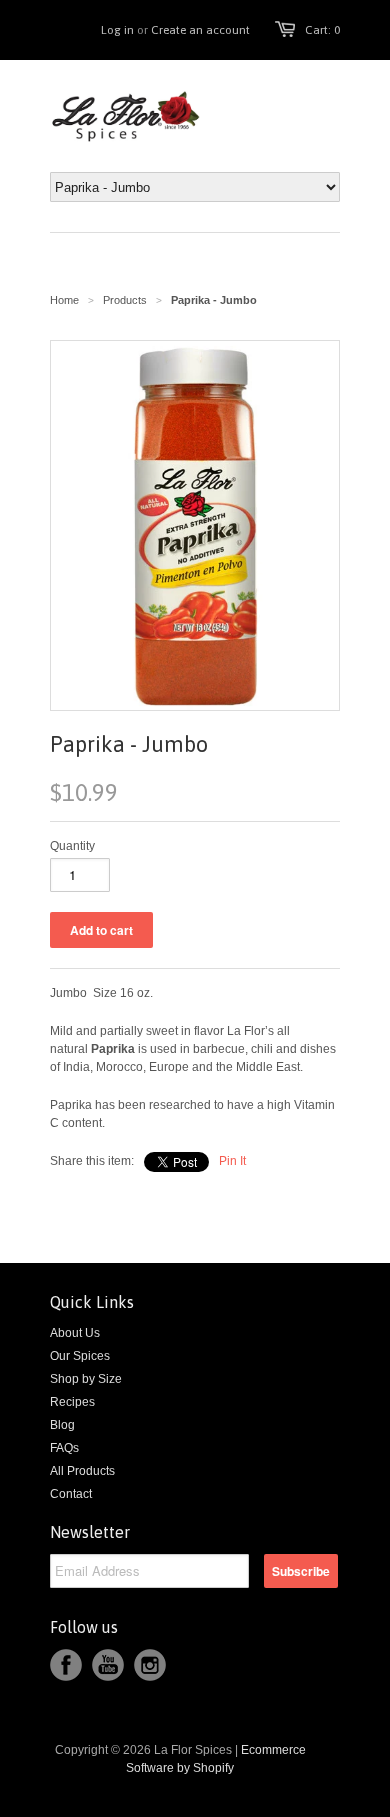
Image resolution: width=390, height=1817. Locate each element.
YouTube (108, 1665)
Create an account (200, 30)
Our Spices (80, 1356)
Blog (62, 1425)
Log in (117, 30)
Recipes (72, 1402)
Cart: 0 (322, 30)
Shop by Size (86, 1379)
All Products (82, 1471)
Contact (71, 1494)
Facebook (66, 1665)
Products (125, 300)
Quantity (72, 846)
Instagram (150, 1665)
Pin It (232, 1161)
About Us (75, 1333)
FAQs (64, 1448)
